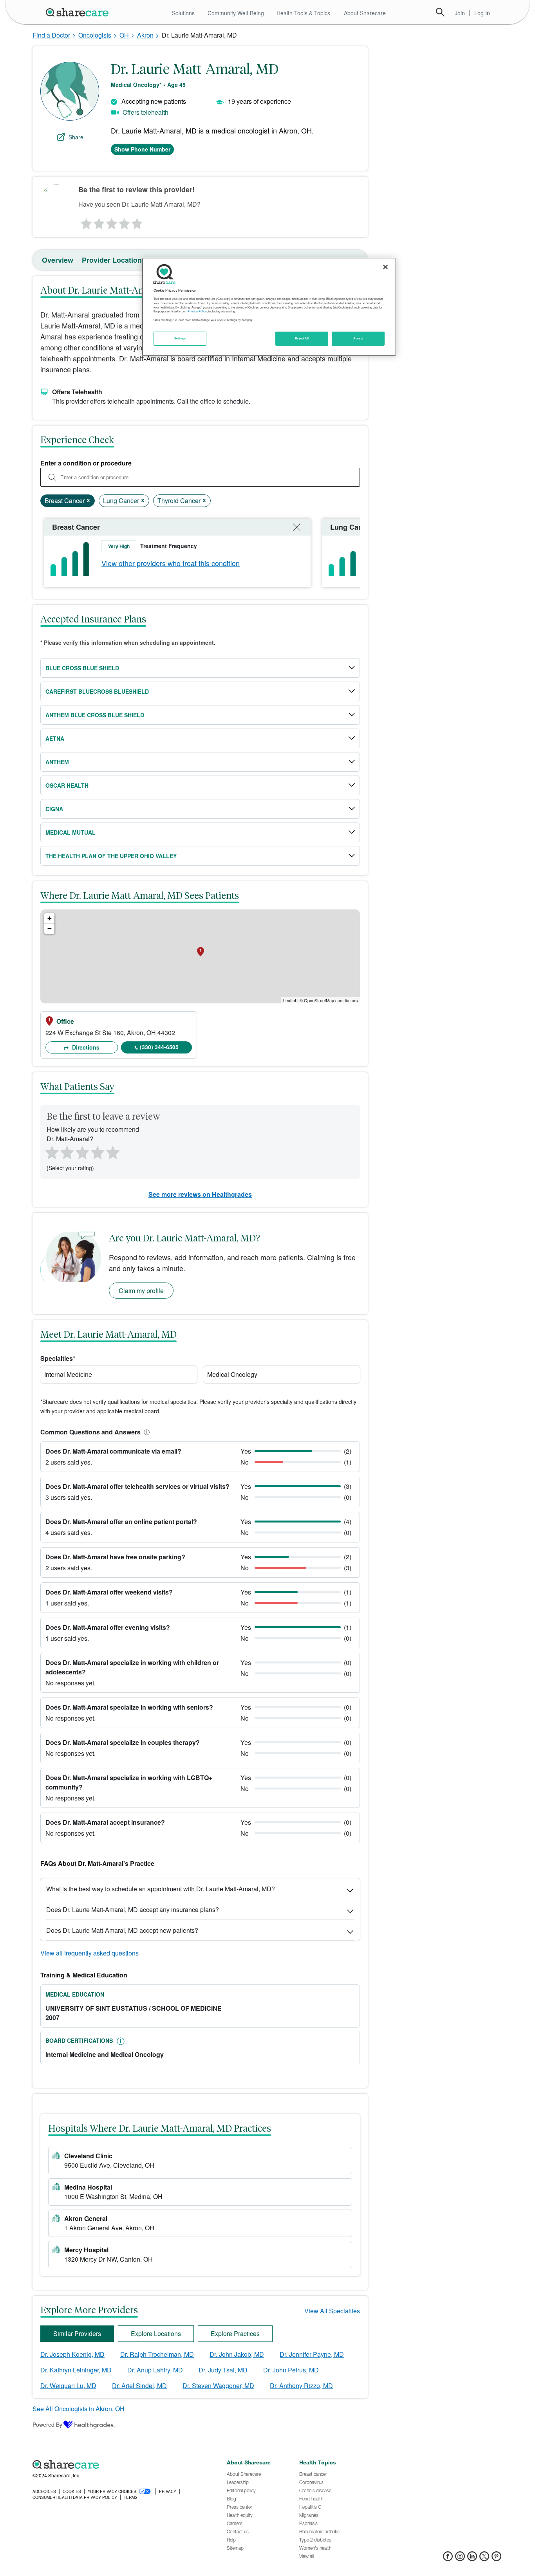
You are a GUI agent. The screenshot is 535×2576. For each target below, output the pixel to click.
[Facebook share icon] (448, 2559)
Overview (58, 260)
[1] (85, 222)
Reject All (302, 338)
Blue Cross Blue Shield (82, 668)
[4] (125, 222)
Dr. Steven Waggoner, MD (218, 2386)
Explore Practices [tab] (235, 2333)
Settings (180, 338)
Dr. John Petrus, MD (291, 2370)
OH (124, 35)
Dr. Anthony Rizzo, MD (301, 2386)
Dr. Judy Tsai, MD (223, 2370)
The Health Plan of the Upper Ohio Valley (111, 856)
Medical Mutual (70, 832)
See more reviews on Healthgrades (200, 1194)
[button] (145, 1432)
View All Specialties (332, 2311)
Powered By (47, 2424)
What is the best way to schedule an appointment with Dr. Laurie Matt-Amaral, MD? (161, 1889)
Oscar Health (67, 785)
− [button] (50, 928)
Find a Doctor (51, 35)
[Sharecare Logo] (79, 12)
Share (76, 137)
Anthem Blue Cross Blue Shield (95, 715)
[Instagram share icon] (460, 2559)
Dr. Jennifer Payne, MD (312, 2354)
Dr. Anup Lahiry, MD (155, 2370)
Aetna (55, 738)
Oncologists (95, 35)
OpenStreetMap (319, 1000)
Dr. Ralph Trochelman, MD (157, 2354)
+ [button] (50, 918)
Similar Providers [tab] (77, 2333)
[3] (111, 222)
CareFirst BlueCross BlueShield (97, 691)
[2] (98, 222)
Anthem (57, 762)
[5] (137, 222)
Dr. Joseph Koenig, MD (72, 2354)
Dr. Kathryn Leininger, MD (76, 2370)
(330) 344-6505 (159, 1047)
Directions (85, 1047)
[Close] (385, 267)
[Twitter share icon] (484, 2559)
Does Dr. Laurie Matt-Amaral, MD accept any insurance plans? (133, 1909)
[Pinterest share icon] (496, 2559)
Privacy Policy (197, 311)
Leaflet (290, 1000)
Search (440, 12)
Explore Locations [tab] (156, 2333)
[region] (269, 307)
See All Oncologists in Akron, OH (79, 2409)
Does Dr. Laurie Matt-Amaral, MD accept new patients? (122, 1930)
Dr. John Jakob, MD (237, 2354)
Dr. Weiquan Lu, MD (68, 2386)
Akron (145, 35)
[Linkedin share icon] (472, 2559)
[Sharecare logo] (119, 2465)
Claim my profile (141, 1291)
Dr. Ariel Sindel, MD (139, 2386)
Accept (358, 338)
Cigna (54, 809)
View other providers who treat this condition (171, 563)
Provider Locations (114, 260)
